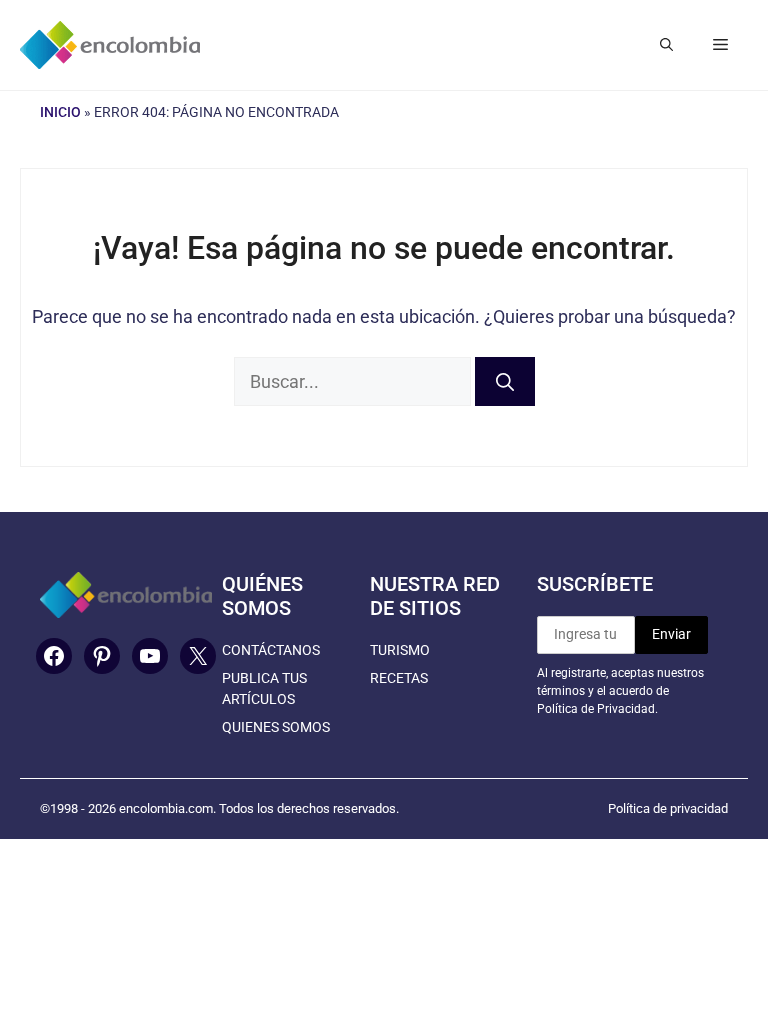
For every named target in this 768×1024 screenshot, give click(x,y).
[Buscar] (505, 381)
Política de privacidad (668, 808)
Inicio (60, 112)
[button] (666, 45)
